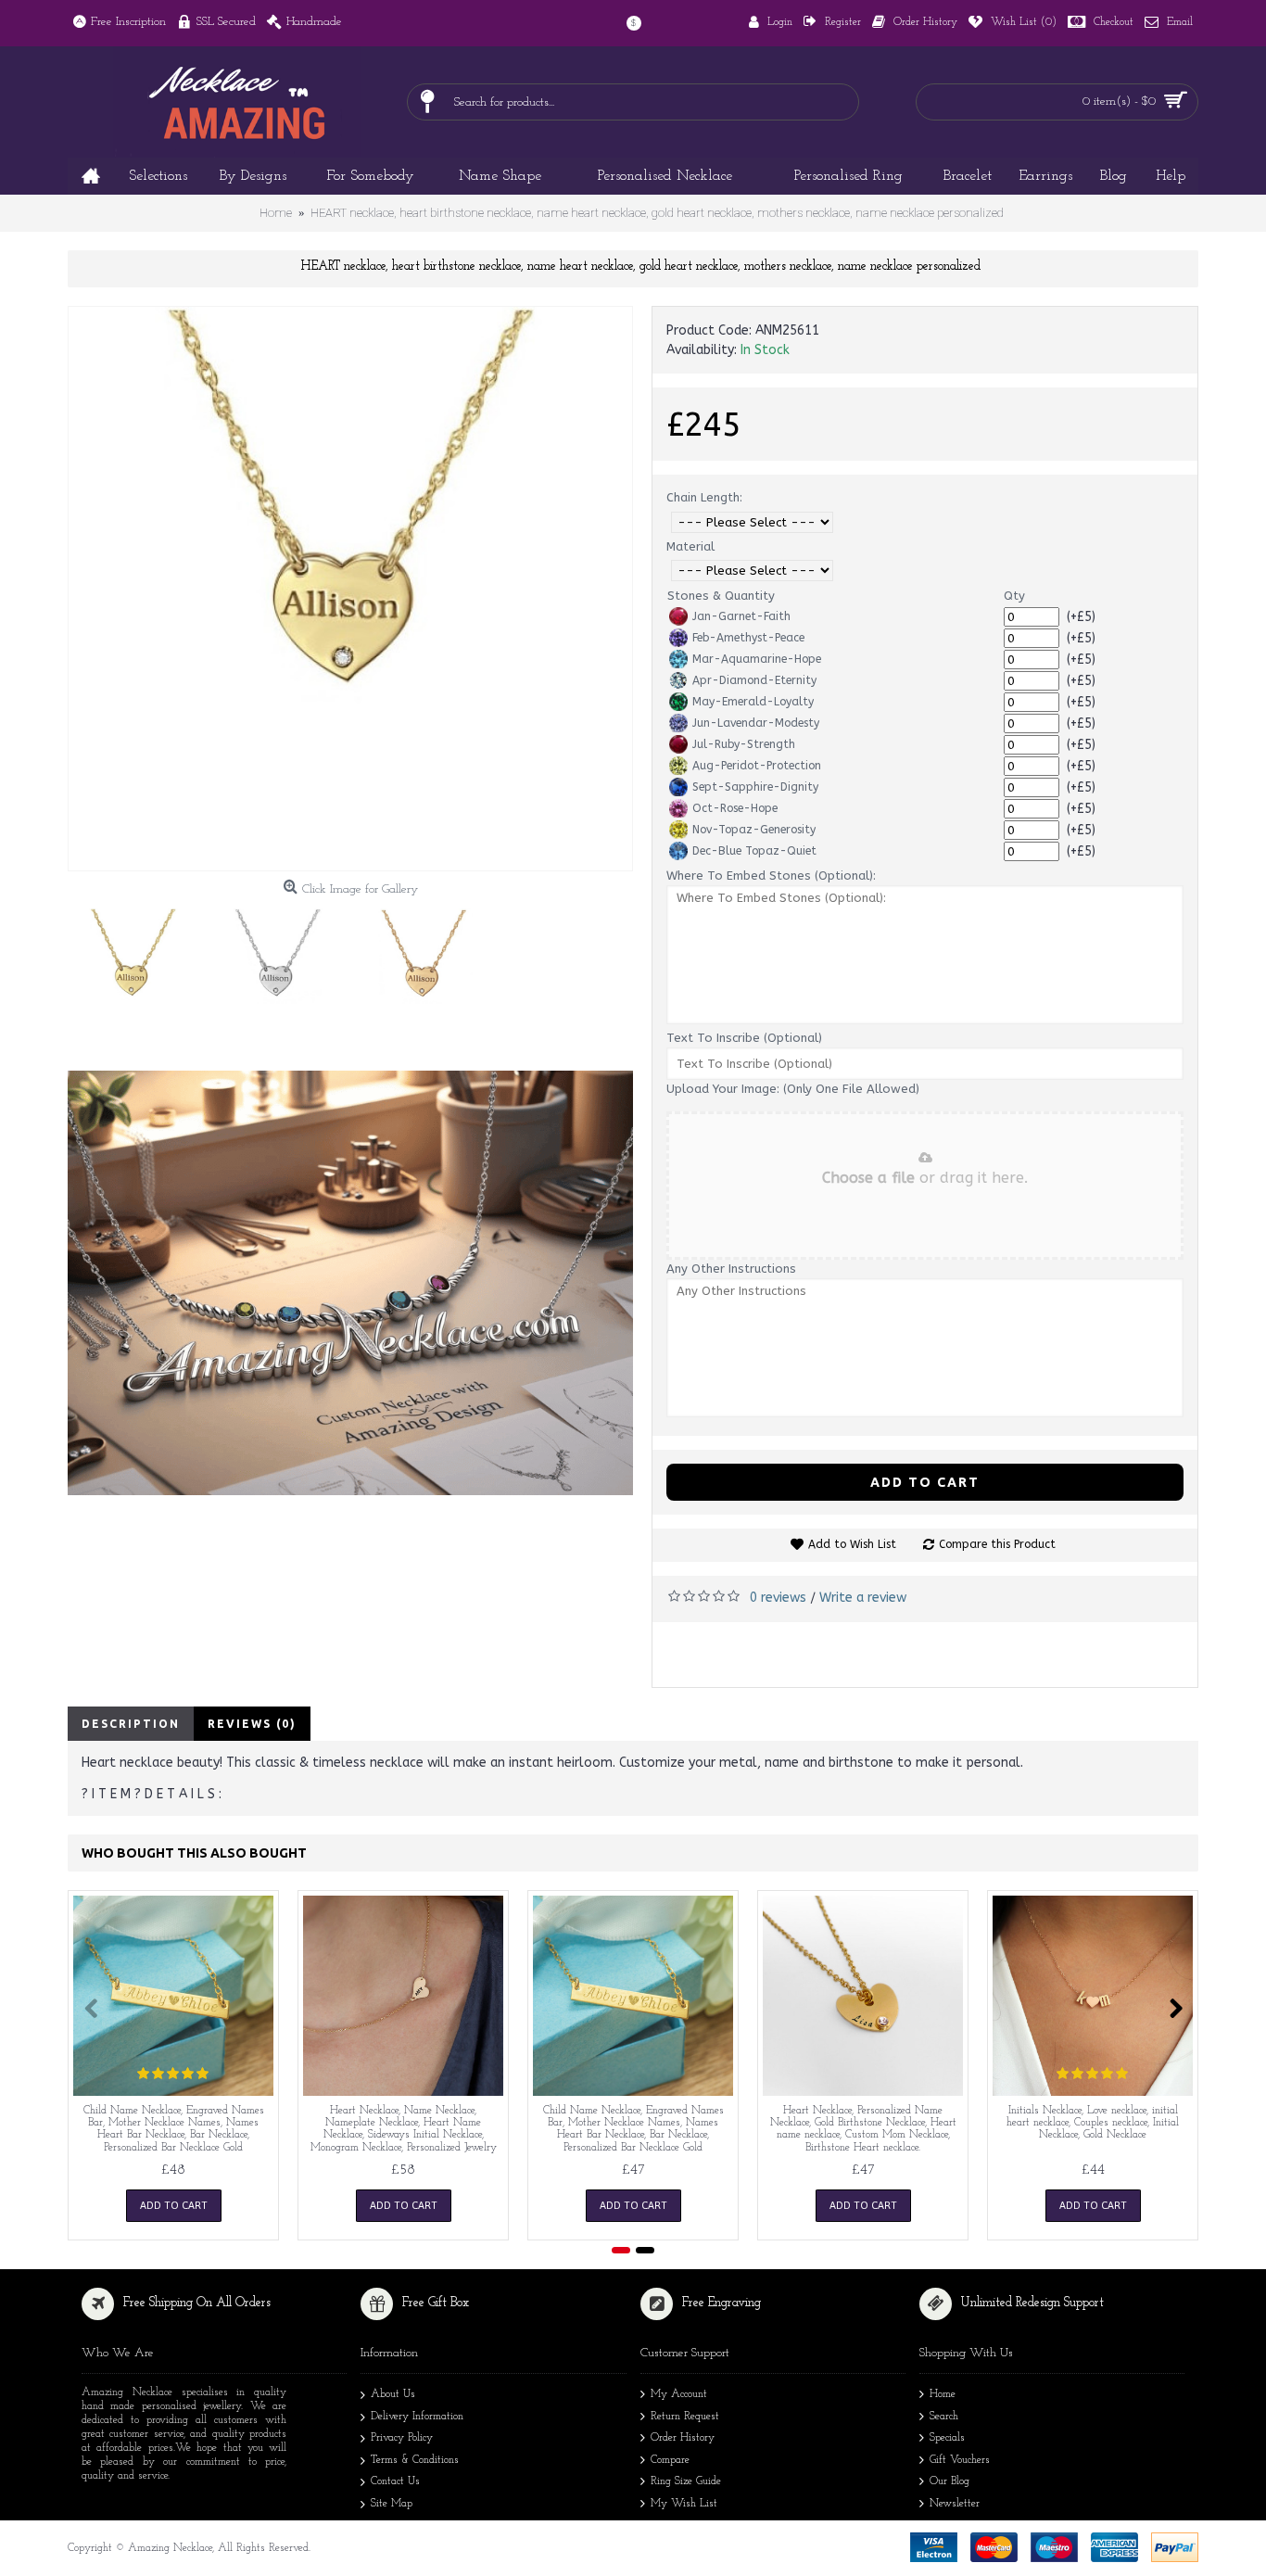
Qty (1014, 596)
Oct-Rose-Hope (735, 808)
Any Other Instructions (731, 1269)
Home (943, 2394)
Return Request (685, 2417)
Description (131, 1724)
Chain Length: (704, 497)
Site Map (392, 2504)
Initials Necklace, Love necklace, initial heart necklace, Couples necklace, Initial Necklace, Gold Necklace (1093, 2123)
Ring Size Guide (686, 2481)
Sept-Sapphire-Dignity (755, 787)
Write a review (863, 1598)
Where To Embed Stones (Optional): (771, 876)
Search (944, 2417)
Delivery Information (417, 2417)
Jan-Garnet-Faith (741, 616)
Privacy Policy (402, 2438)
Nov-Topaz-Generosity (754, 830)
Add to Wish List (852, 1544)
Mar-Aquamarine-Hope (757, 659)
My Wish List (684, 2504)
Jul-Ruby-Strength (744, 744)
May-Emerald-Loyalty (753, 702)
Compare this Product (997, 1544)
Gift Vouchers (960, 2460)
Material (690, 546)
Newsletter (955, 2504)
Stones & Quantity (721, 596)
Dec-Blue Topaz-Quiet (754, 851)
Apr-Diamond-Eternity (754, 680)
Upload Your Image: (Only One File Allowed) (793, 1089)
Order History (683, 2438)
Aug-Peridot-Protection (757, 766)
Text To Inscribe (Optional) (744, 1038)
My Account (679, 2394)
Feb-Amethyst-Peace (748, 638)
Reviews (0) (252, 1724)
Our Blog (949, 2481)
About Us (393, 2394)
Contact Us (395, 2481)
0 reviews (778, 1598)
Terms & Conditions (415, 2460)
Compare (670, 2460)
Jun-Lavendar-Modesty (756, 723)
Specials (947, 2438)
